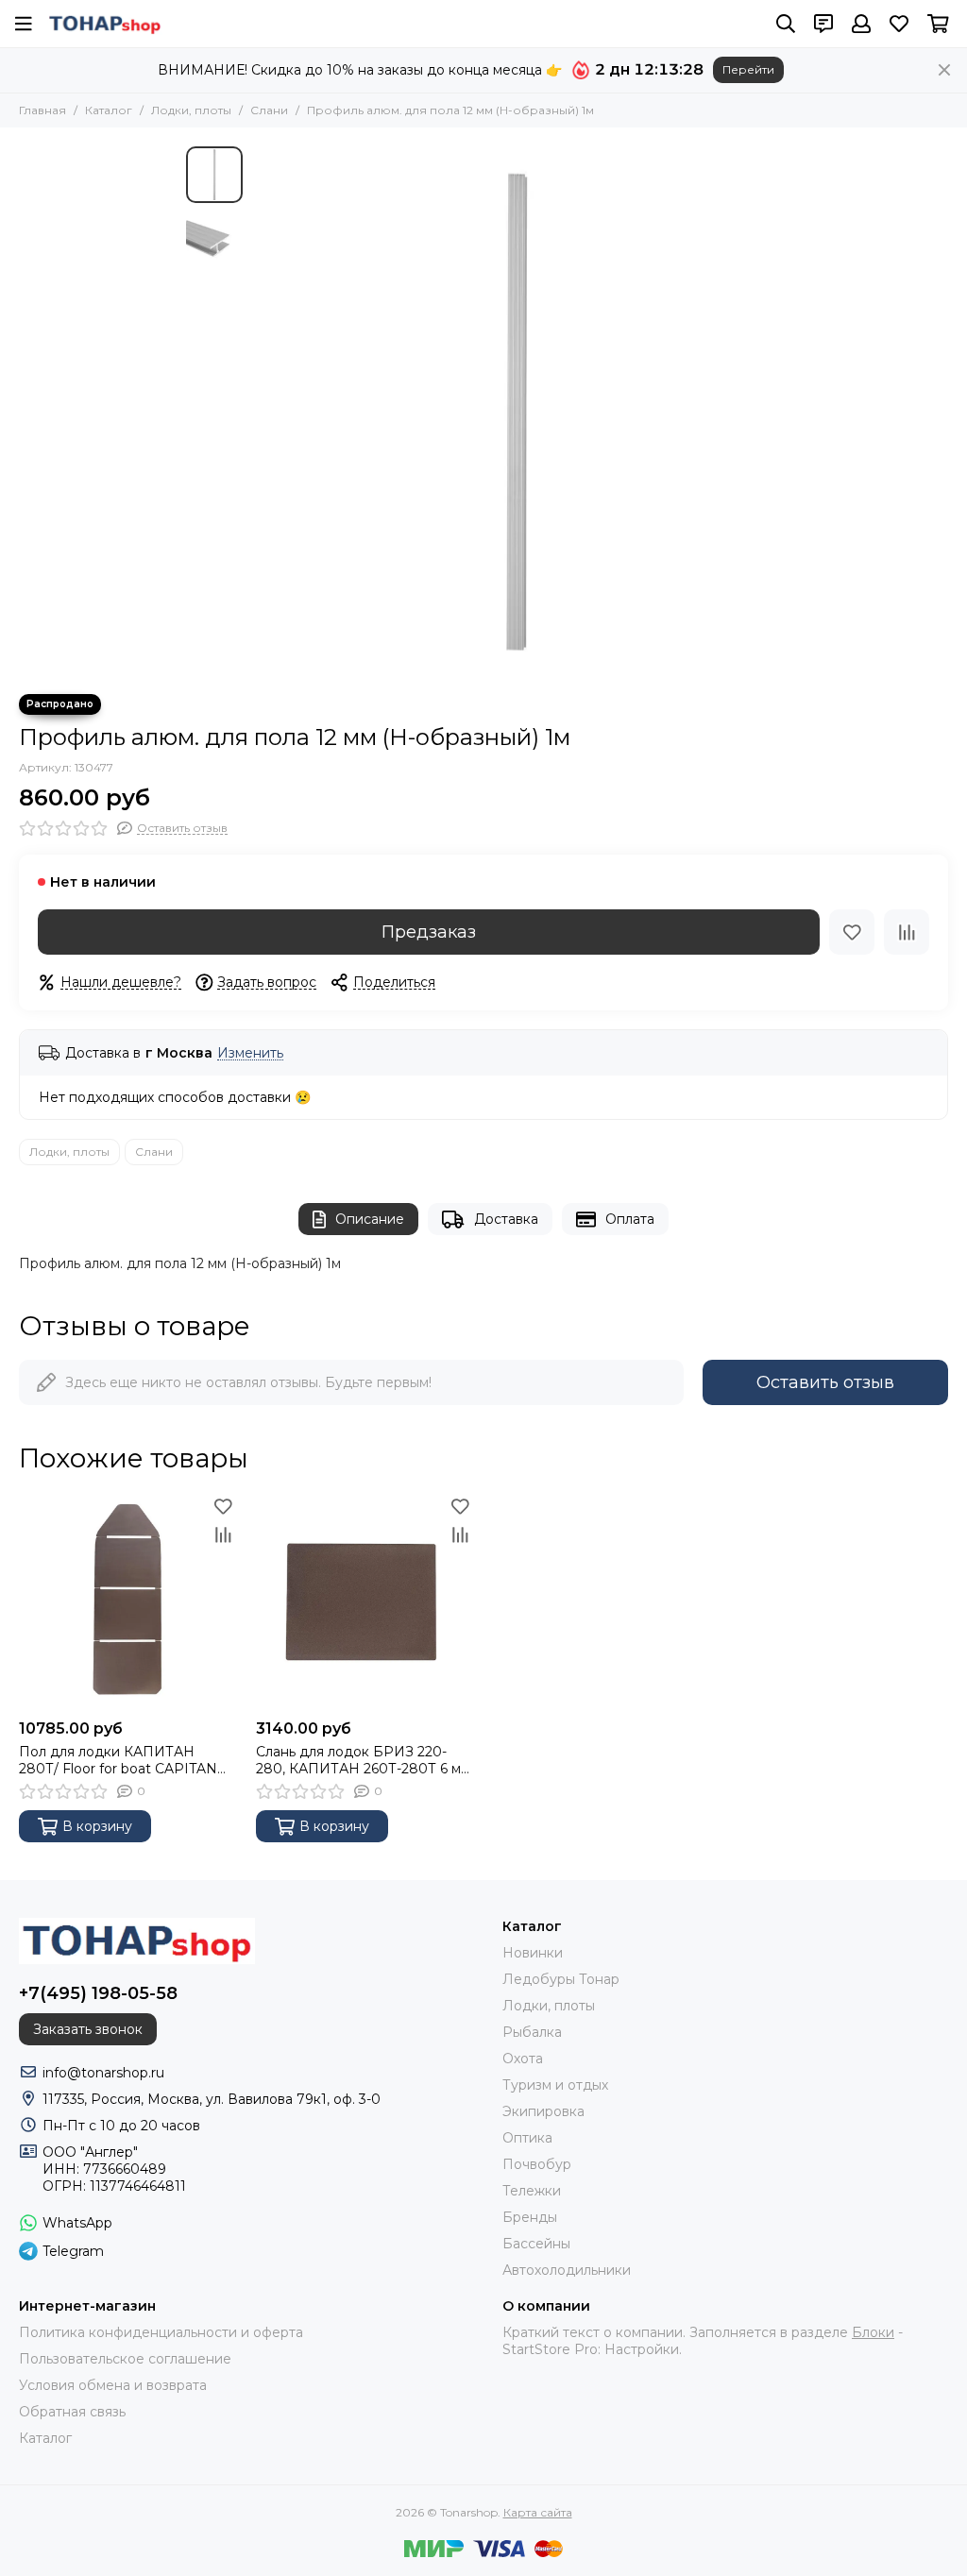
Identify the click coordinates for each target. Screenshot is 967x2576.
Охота (523, 2059)
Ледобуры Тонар (561, 1979)
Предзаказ (429, 932)
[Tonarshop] (105, 24)
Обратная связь (72, 2412)
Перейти (748, 69)
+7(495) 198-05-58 (98, 1993)
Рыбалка (532, 2032)
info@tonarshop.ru (103, 2073)
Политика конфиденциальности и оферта (161, 2332)
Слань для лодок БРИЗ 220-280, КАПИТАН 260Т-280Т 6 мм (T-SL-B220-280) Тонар (363, 1760)
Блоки (873, 2332)
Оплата (630, 1219)
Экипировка (543, 2111)
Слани (269, 110)
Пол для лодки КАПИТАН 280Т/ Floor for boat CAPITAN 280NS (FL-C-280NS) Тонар (118, 1760)
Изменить (250, 1053)
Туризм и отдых (555, 2085)
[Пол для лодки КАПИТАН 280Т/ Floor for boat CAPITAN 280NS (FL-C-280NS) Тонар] (128, 1601)
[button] (262, 411)
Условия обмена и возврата (113, 2385)
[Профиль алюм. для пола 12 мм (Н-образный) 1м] (517, 411)
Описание (370, 1219)
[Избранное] (852, 932)
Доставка (506, 1219)
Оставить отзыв (825, 1382)
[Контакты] (823, 24)
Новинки (533, 1953)
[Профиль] (861, 24)
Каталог (109, 110)
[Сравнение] (907, 932)
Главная (42, 110)
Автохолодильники (567, 2270)
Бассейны (536, 2244)
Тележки (532, 2191)
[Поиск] (786, 24)
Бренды (530, 2217)
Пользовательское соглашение (125, 2359)
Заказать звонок (88, 2029)
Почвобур (537, 2164)
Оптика (527, 2138)
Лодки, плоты (191, 110)
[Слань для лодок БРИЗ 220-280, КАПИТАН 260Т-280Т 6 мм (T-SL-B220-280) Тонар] (365, 1601)
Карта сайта (538, 2512)
